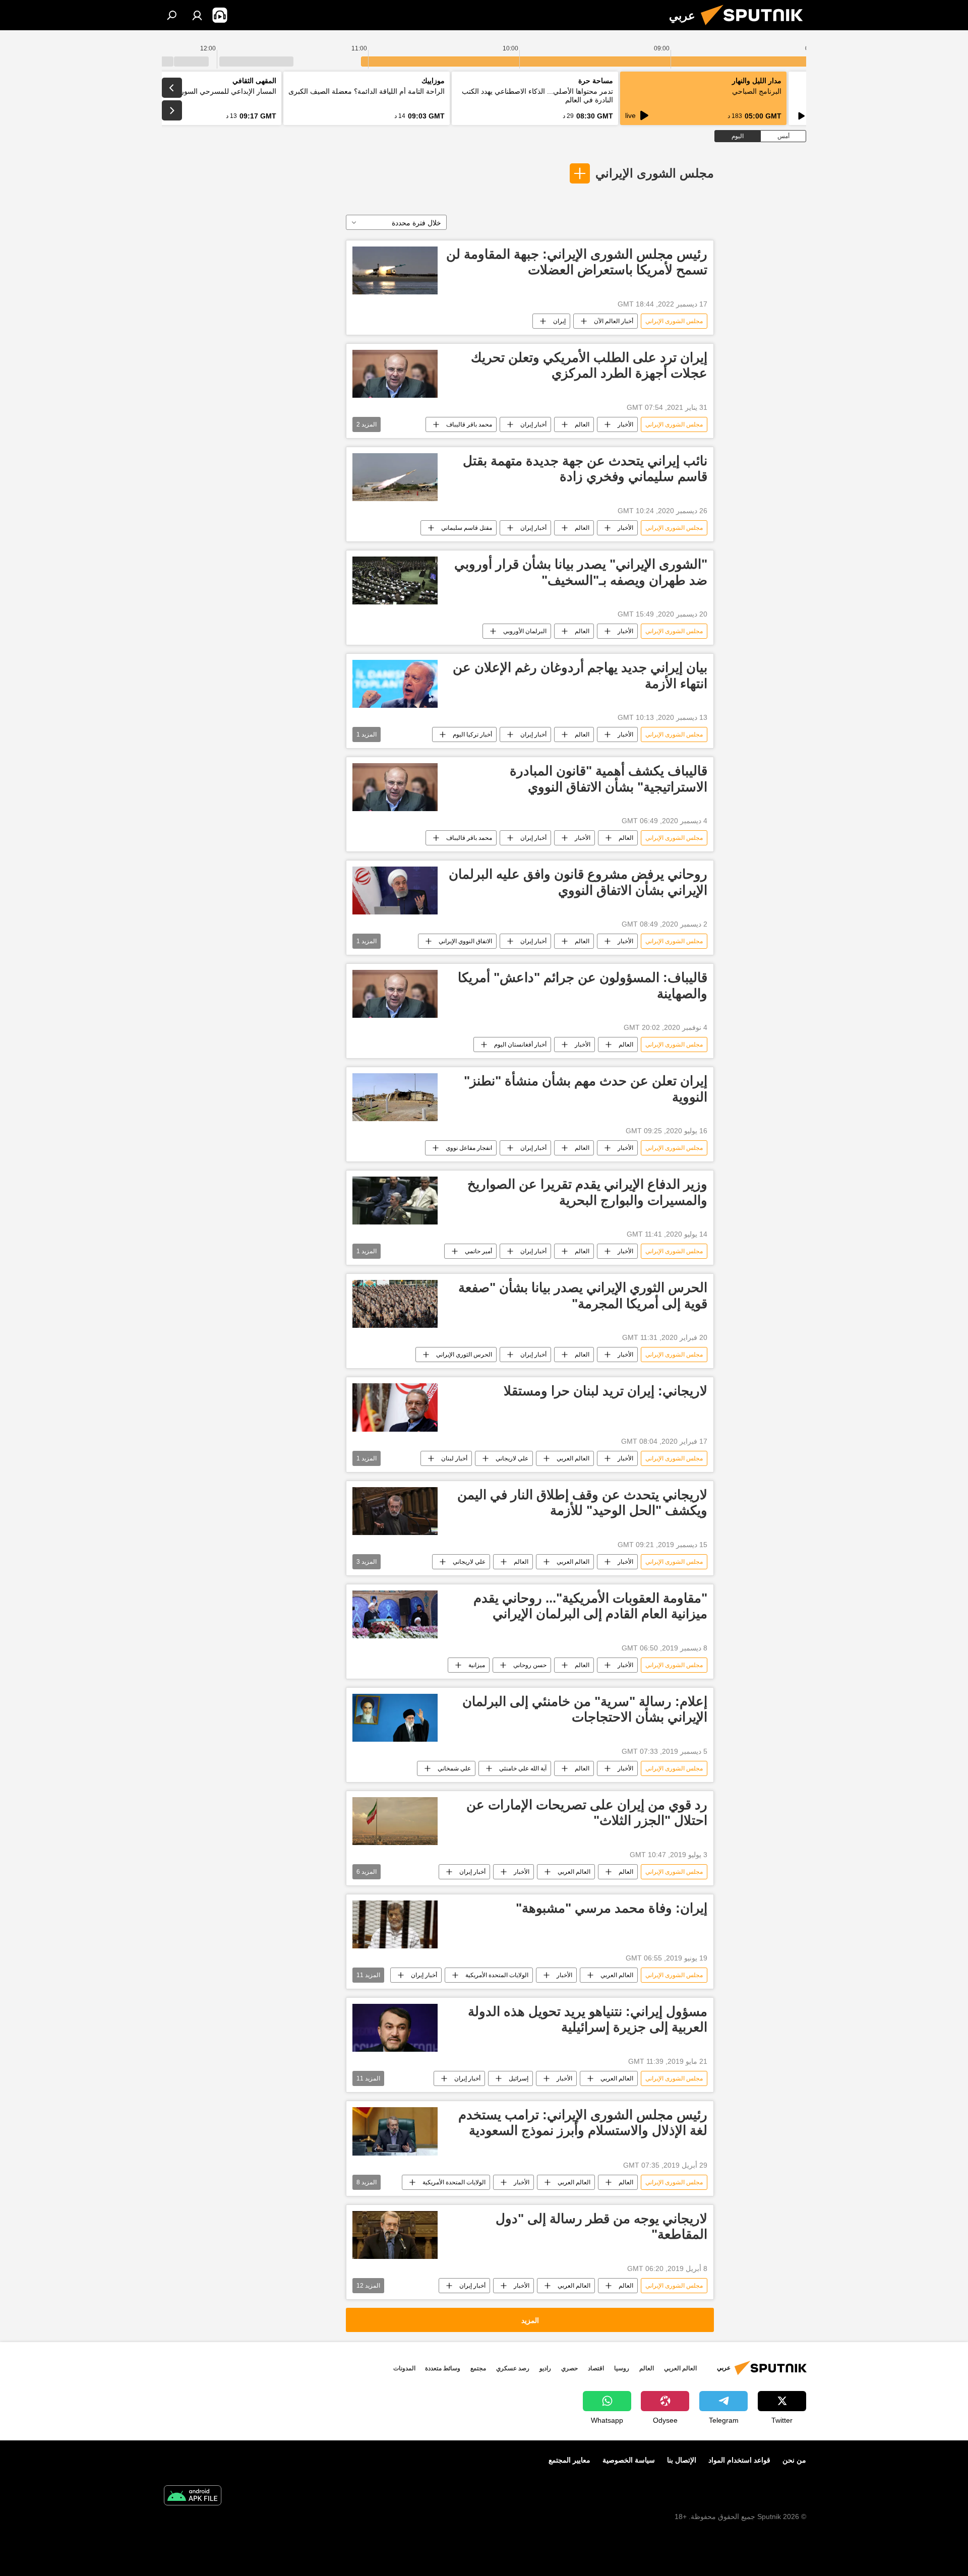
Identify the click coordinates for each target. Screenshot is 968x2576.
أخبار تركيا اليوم (472, 734)
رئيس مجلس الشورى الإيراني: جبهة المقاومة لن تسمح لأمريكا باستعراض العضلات (577, 262)
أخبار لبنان (454, 1458)
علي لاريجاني (512, 1458)
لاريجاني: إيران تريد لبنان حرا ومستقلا (606, 1391)
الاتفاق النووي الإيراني (465, 941)
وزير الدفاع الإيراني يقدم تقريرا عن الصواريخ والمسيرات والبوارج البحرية (587, 1192)
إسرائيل (519, 2078)
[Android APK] (193, 2497)
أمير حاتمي (478, 1251)
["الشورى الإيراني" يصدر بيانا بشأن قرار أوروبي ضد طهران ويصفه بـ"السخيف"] (395, 580)
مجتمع (478, 2368)
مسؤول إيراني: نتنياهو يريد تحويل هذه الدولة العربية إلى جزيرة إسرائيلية (588, 2019)
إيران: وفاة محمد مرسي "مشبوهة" (612, 1908)
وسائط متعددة (443, 2368)
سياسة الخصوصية (629, 2460)
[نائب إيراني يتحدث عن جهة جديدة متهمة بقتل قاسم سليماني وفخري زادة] (395, 477)
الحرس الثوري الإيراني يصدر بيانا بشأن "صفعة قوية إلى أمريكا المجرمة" (583, 1295)
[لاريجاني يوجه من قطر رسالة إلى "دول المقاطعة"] (395, 2235)
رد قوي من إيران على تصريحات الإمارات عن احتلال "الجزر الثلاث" (587, 1813)
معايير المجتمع (569, 2460)
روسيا (622, 2368)
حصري (569, 2368)
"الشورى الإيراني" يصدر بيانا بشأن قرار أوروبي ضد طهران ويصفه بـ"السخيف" (581, 572)
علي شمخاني (454, 1768)
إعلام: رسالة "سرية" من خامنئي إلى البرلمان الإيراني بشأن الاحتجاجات (585, 1709)
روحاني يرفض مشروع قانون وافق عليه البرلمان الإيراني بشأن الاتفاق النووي (578, 882)
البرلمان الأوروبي (525, 631)
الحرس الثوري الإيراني (464, 1355)
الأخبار (625, 424)
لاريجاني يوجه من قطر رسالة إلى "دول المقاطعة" (601, 2226)
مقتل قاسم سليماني (467, 528)
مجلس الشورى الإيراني (655, 173)
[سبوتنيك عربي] (756, 28)
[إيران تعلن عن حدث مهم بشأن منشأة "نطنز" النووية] (395, 1097)
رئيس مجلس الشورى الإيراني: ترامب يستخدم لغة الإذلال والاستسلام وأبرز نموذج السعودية (583, 2123)
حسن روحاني (530, 1665)
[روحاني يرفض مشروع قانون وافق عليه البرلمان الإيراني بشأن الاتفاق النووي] (395, 891)
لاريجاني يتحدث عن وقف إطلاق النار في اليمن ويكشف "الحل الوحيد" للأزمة (582, 1502)
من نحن (794, 2460)
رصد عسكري (513, 2368)
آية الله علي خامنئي (523, 1768)
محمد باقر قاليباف (469, 424)
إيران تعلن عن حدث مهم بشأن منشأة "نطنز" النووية (586, 1089)
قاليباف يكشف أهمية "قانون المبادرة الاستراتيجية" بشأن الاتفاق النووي (609, 779)
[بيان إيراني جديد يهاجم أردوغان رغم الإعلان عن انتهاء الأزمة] (395, 684)
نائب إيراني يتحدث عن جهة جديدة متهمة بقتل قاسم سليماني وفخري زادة (585, 469)
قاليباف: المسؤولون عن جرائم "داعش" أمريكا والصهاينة (583, 985)
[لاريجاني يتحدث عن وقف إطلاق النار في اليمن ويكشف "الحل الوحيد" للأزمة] (395, 1511)
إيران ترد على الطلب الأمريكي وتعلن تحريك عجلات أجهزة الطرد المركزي (589, 365)
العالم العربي (573, 1458)
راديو (545, 2368)
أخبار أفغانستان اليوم (520, 1045)
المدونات (404, 2368)
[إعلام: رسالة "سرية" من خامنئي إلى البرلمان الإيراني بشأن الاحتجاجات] (395, 1718)
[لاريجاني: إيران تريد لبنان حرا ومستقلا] (395, 1407)
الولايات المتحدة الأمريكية (497, 1975)
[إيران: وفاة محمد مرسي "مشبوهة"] (395, 1924)
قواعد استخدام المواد (739, 2460)
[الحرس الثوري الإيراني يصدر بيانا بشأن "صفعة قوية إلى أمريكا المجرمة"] (395, 1304)
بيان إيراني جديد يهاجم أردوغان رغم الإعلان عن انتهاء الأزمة (580, 675)
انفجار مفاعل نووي (469, 1148)
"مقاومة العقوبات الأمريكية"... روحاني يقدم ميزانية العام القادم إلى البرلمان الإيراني (590, 1606)
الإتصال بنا (682, 2460)
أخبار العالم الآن (614, 321)
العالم (582, 424)
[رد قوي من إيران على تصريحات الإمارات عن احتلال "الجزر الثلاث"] (395, 1821)
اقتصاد (596, 2368)
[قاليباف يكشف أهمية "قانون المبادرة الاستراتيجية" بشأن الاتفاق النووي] (395, 787)
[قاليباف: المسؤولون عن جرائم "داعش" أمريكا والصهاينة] (395, 994)
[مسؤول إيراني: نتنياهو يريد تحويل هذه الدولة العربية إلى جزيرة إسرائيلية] (395, 2028)
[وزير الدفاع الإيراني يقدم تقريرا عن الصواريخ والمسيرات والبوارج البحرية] (395, 1201)
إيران (559, 321)
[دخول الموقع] (197, 15)
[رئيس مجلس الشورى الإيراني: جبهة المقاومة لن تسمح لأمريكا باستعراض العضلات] (395, 270)
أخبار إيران (533, 424)
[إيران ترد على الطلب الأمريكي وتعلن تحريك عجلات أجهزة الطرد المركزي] (395, 374)
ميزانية (477, 1665)
